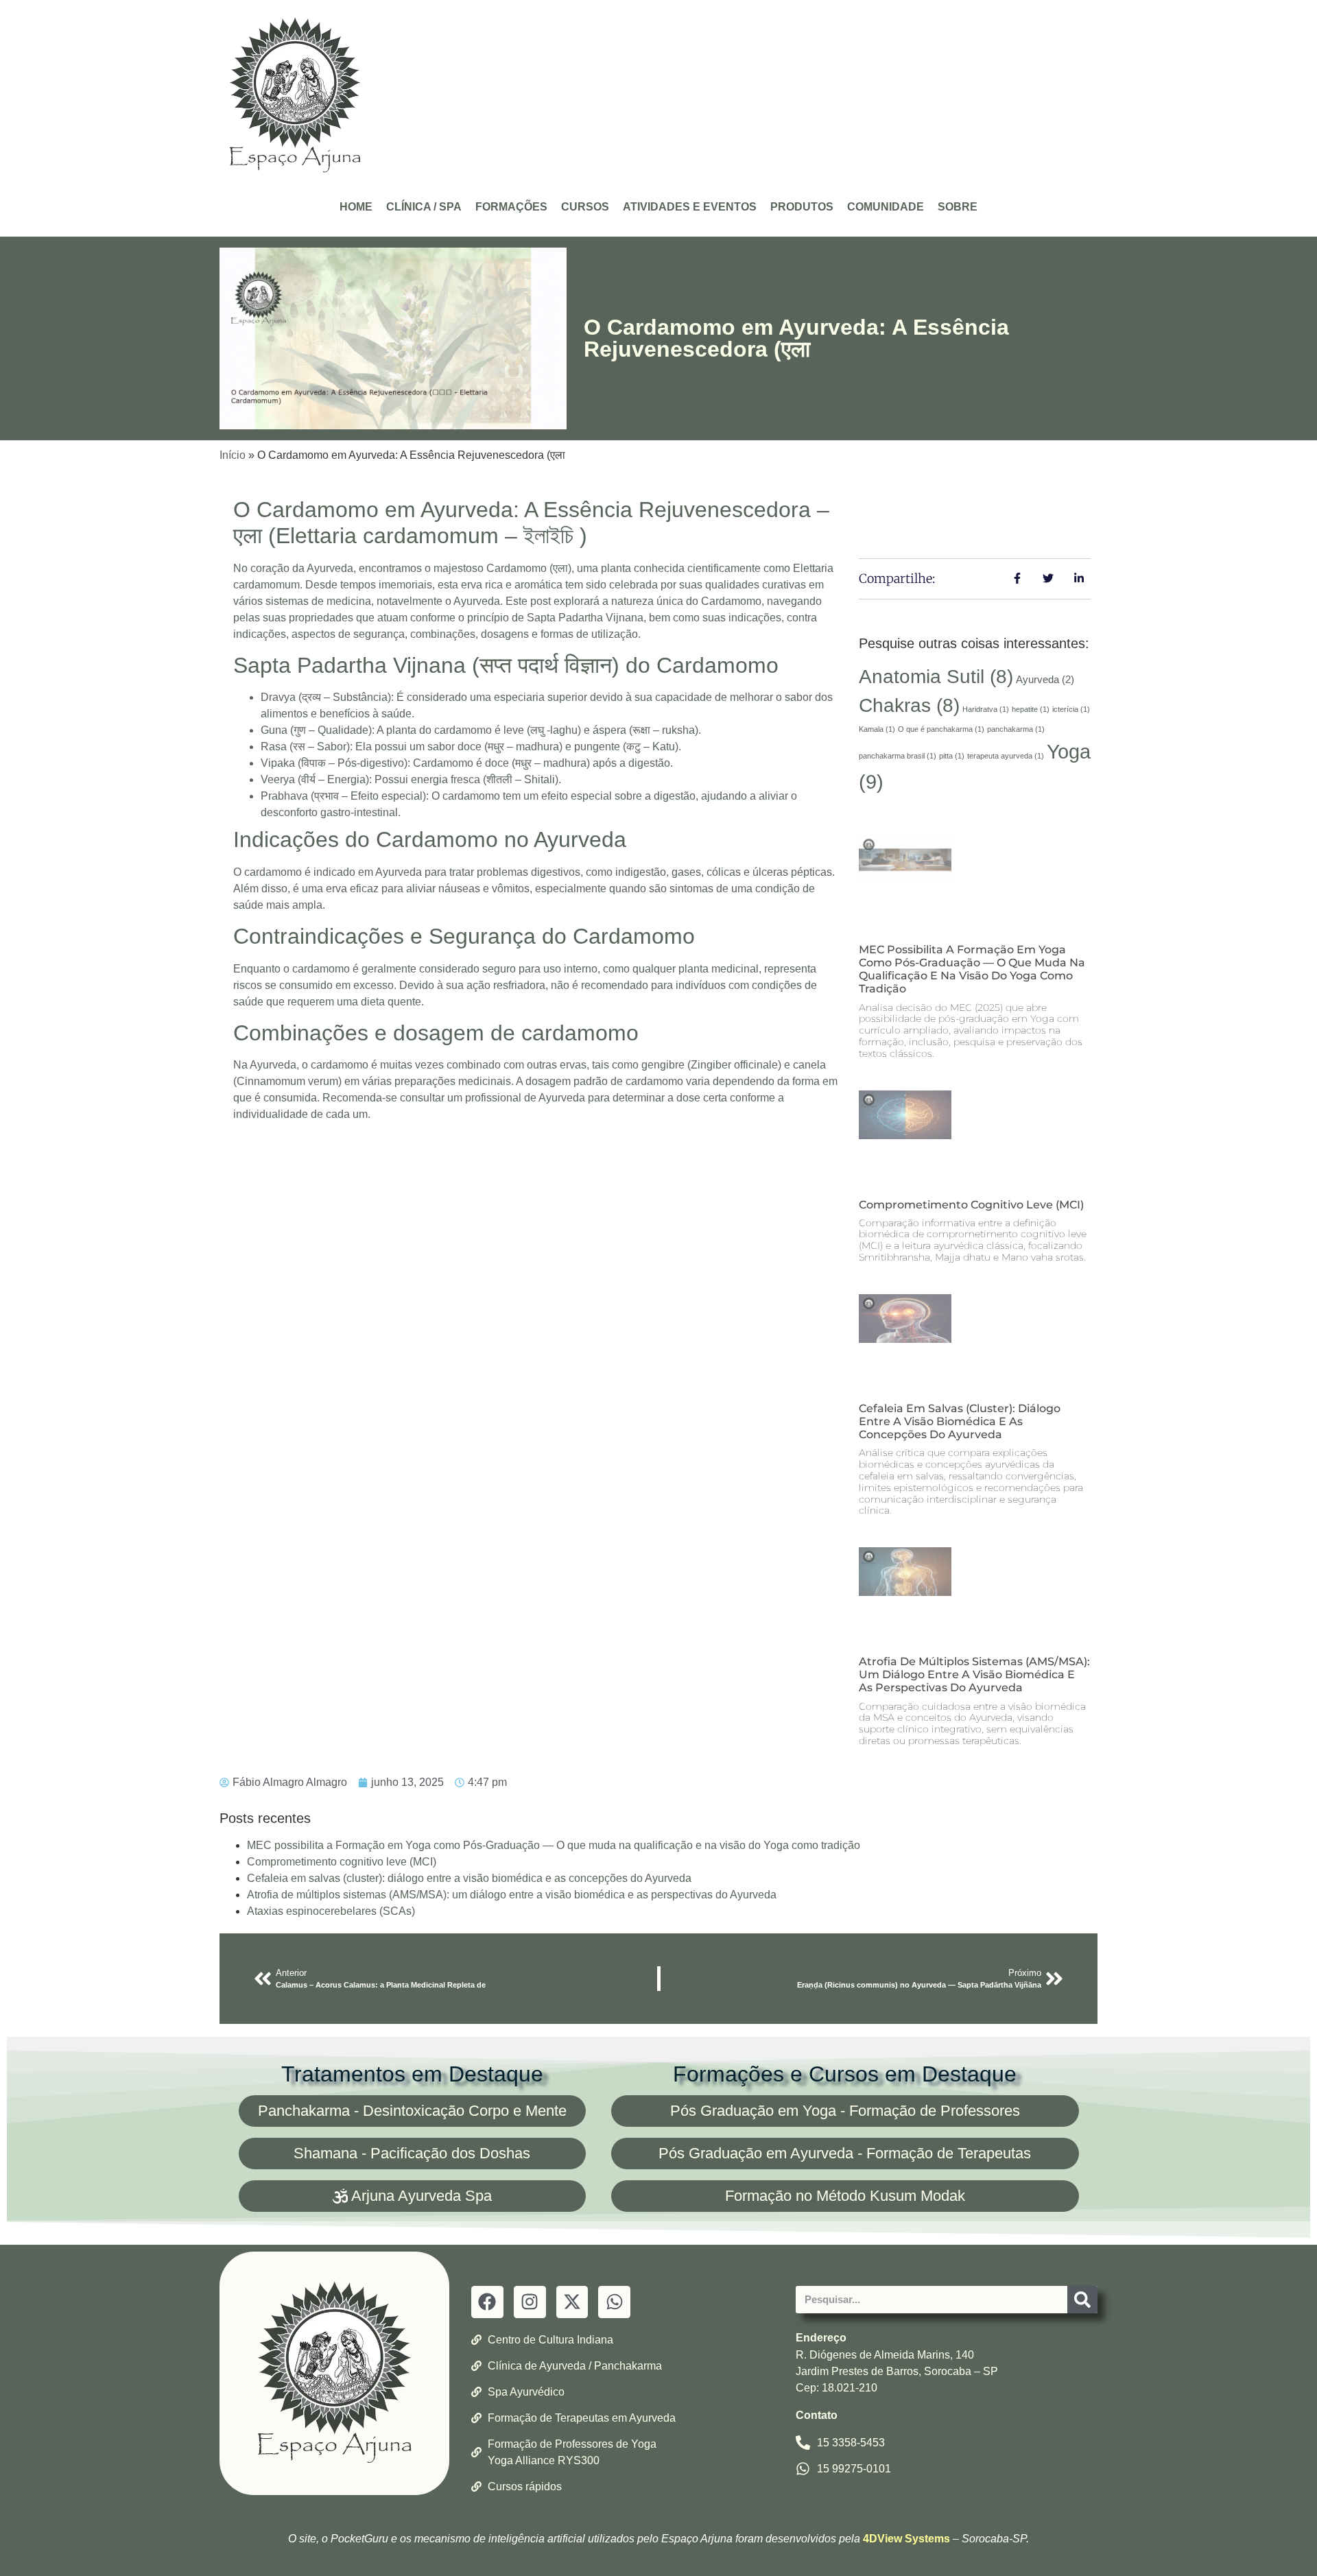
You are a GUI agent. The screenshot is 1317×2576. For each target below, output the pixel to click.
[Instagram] (530, 2302)
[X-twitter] (572, 2302)
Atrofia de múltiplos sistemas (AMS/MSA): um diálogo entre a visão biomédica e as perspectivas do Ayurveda (974, 1674)
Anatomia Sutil (936, 677)
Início (233, 455)
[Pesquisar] (1082, 2300)
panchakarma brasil (898, 756)
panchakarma (1016, 729)
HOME (356, 207)
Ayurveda (1045, 679)
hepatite (1031, 709)
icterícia (1071, 709)
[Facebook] (487, 2302)
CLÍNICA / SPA (424, 207)
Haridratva (986, 709)
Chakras (909, 705)
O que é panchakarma (941, 729)
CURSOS (585, 207)
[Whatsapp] (614, 2302)
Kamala (877, 729)
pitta (952, 756)
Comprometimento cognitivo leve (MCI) (971, 1205)
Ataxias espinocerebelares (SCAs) (331, 1911)
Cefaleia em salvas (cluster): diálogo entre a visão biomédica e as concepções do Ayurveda (960, 1421)
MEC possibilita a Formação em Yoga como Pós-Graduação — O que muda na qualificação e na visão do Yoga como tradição (972, 969)
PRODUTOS (802, 207)
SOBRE (958, 207)
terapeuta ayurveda (1006, 756)
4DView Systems (906, 2539)
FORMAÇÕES (511, 207)
